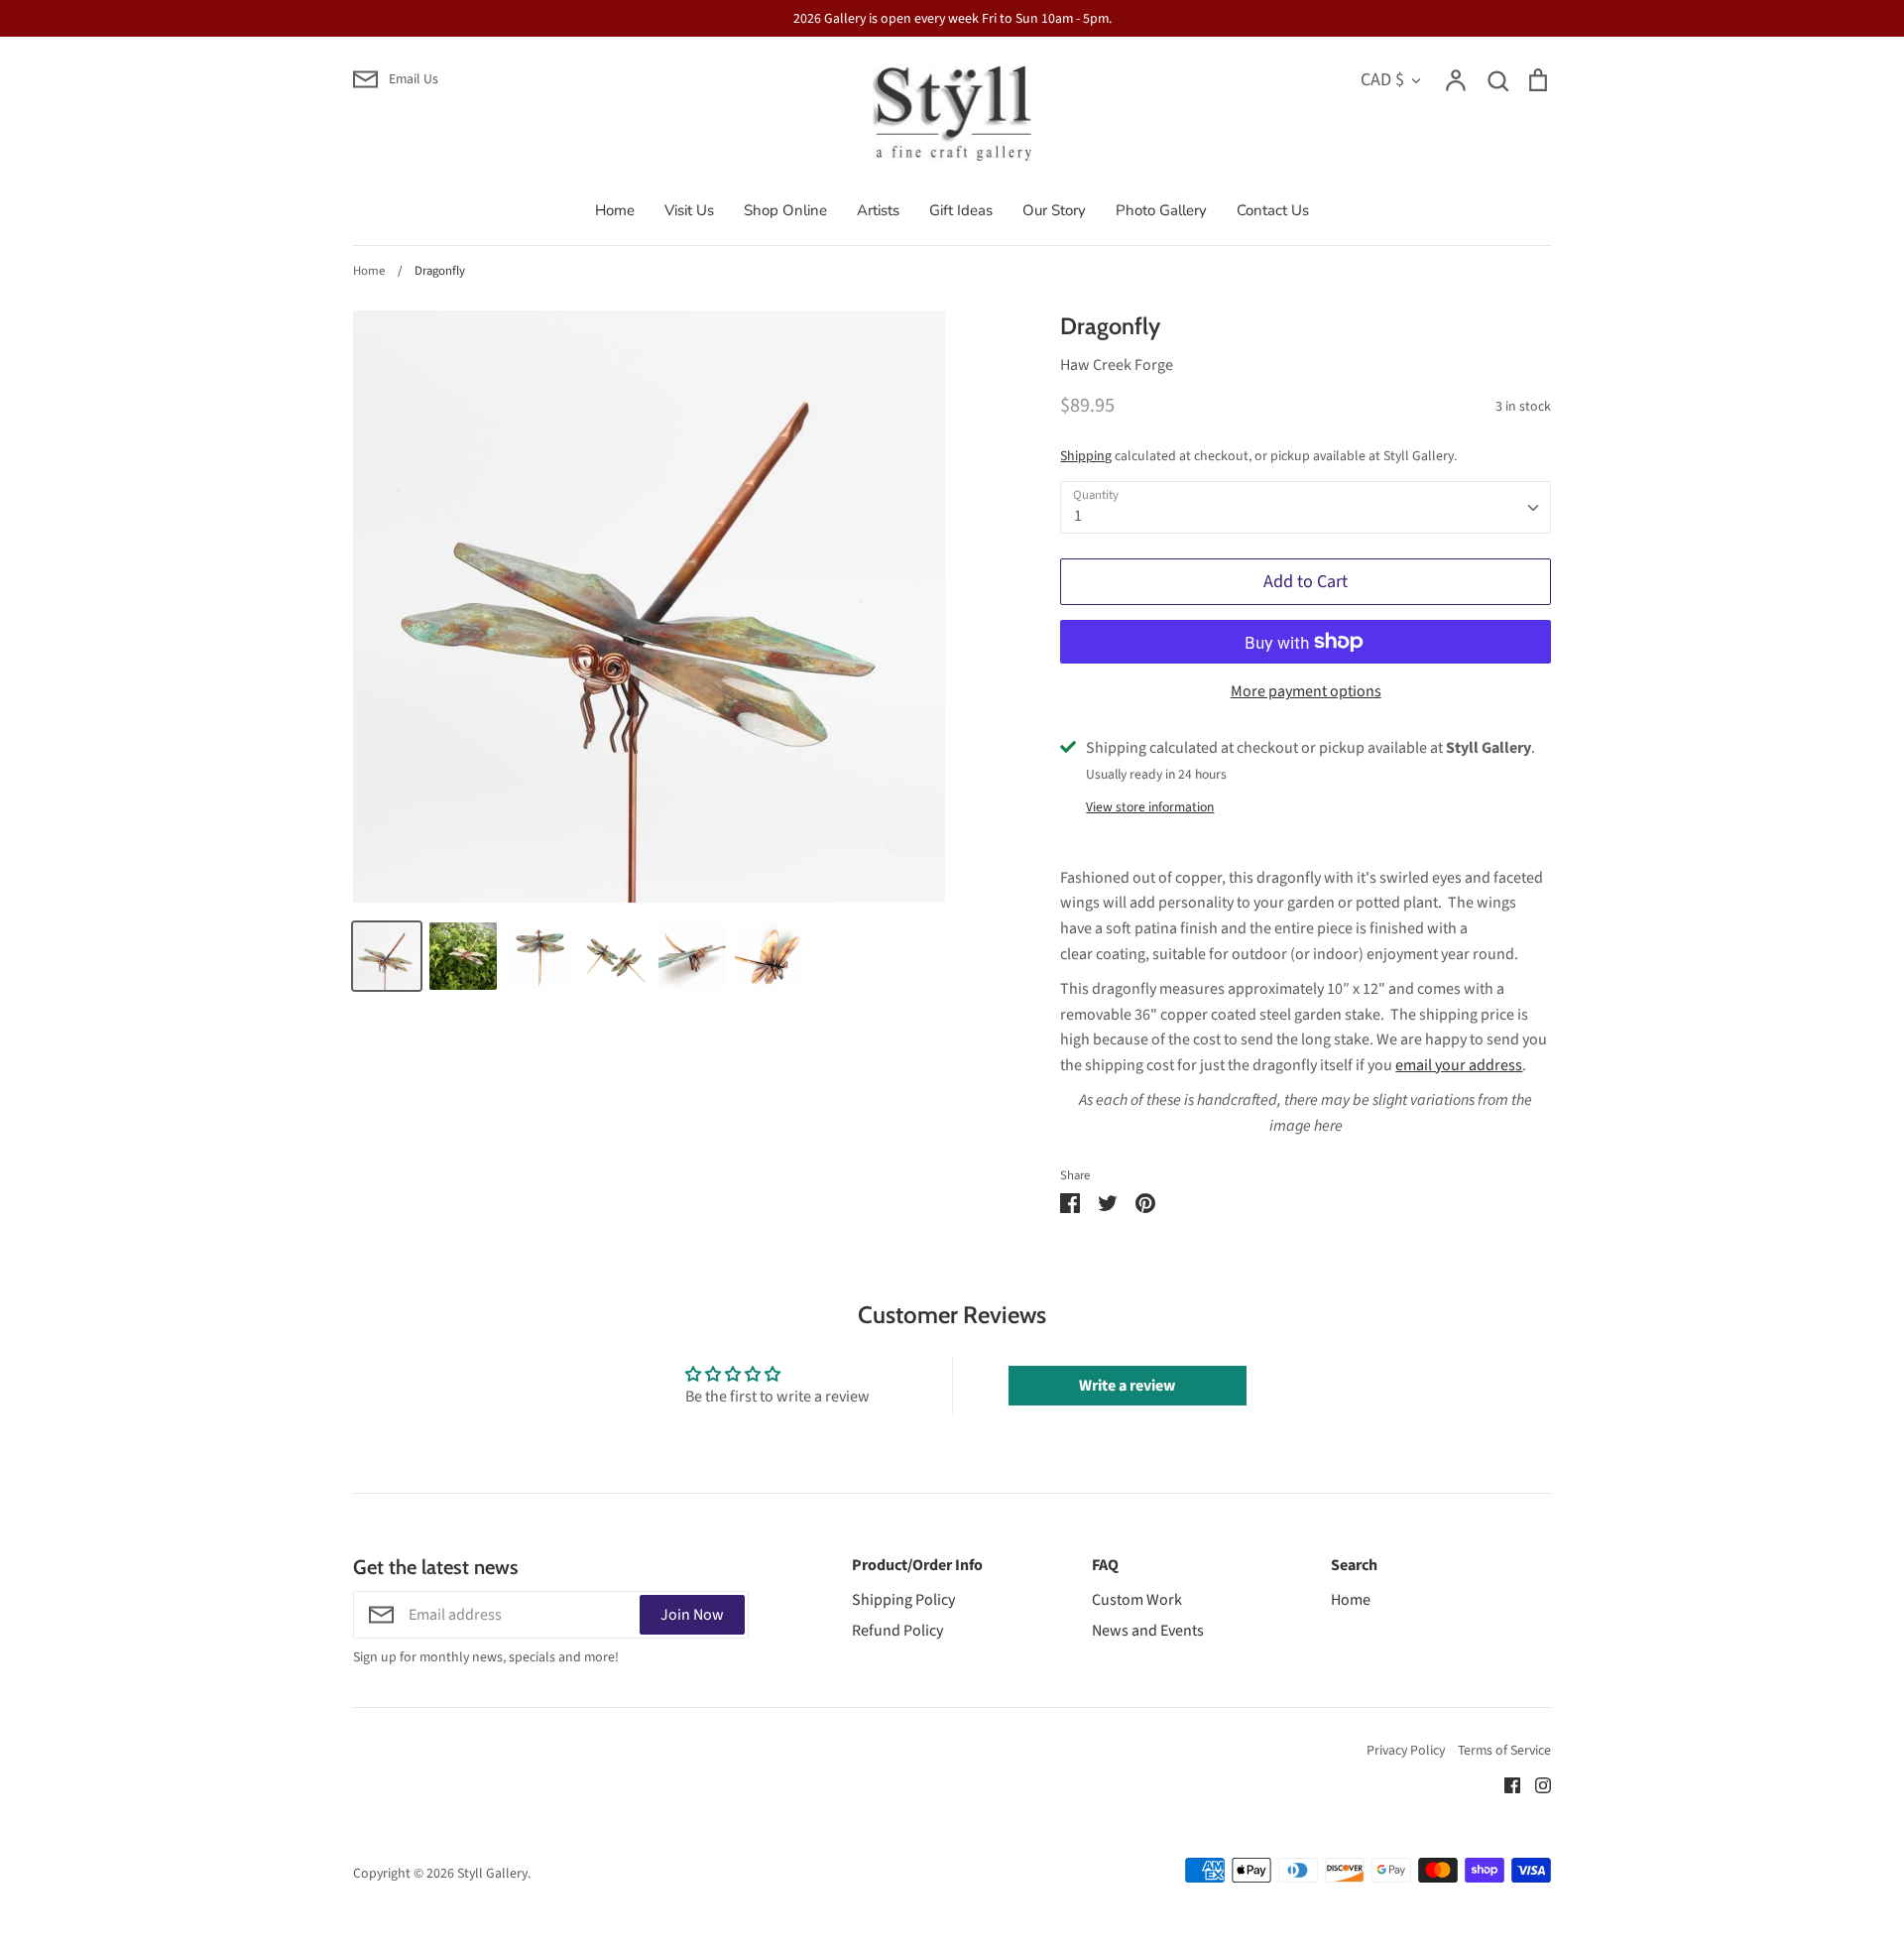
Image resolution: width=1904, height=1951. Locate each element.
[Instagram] (1536, 1784)
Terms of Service (1504, 1751)
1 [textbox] (1078, 516)
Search (1354, 1565)
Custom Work (1137, 1600)
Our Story (1054, 210)
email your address (1459, 1065)
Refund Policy (897, 1631)
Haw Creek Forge (1117, 365)
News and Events (1148, 1631)
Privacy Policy (1406, 1751)
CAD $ (1382, 79)
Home (615, 210)
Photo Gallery (1161, 210)
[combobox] (1306, 507)
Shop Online (785, 210)
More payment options (1306, 691)
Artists (878, 210)
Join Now (692, 1615)
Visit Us (689, 210)
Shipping (1086, 456)
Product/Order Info (917, 1565)
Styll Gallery (492, 1874)
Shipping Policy (903, 1600)
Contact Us (1273, 210)
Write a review (1127, 1386)
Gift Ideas (961, 210)
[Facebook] (1505, 1784)
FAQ (1105, 1565)
